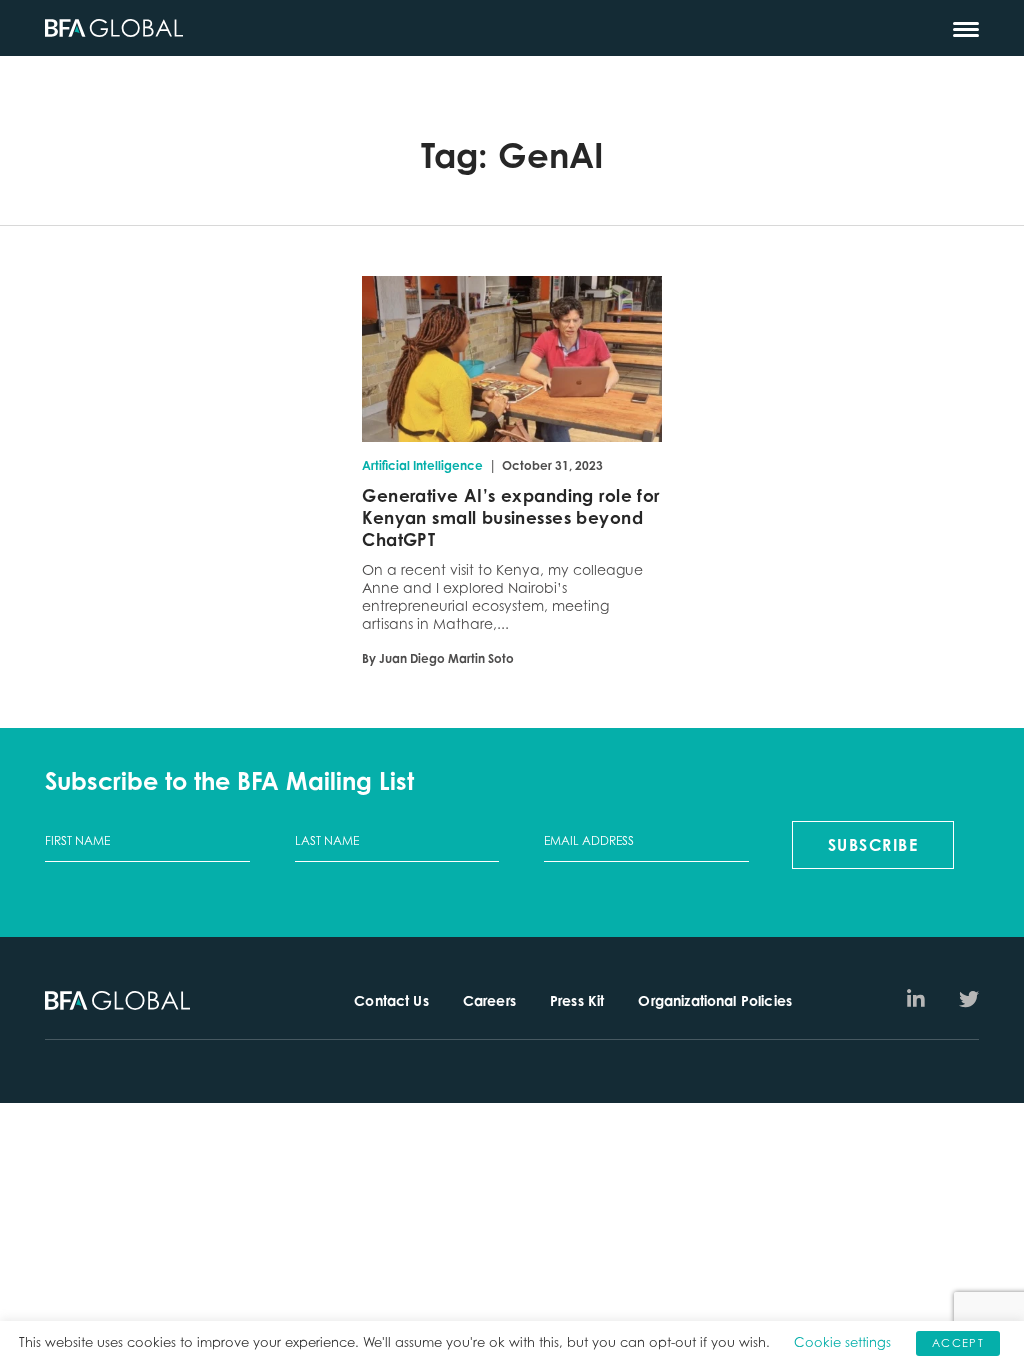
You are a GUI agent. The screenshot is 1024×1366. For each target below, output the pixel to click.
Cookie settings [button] (842, 1342)
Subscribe (873, 845)
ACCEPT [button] (958, 1343)
